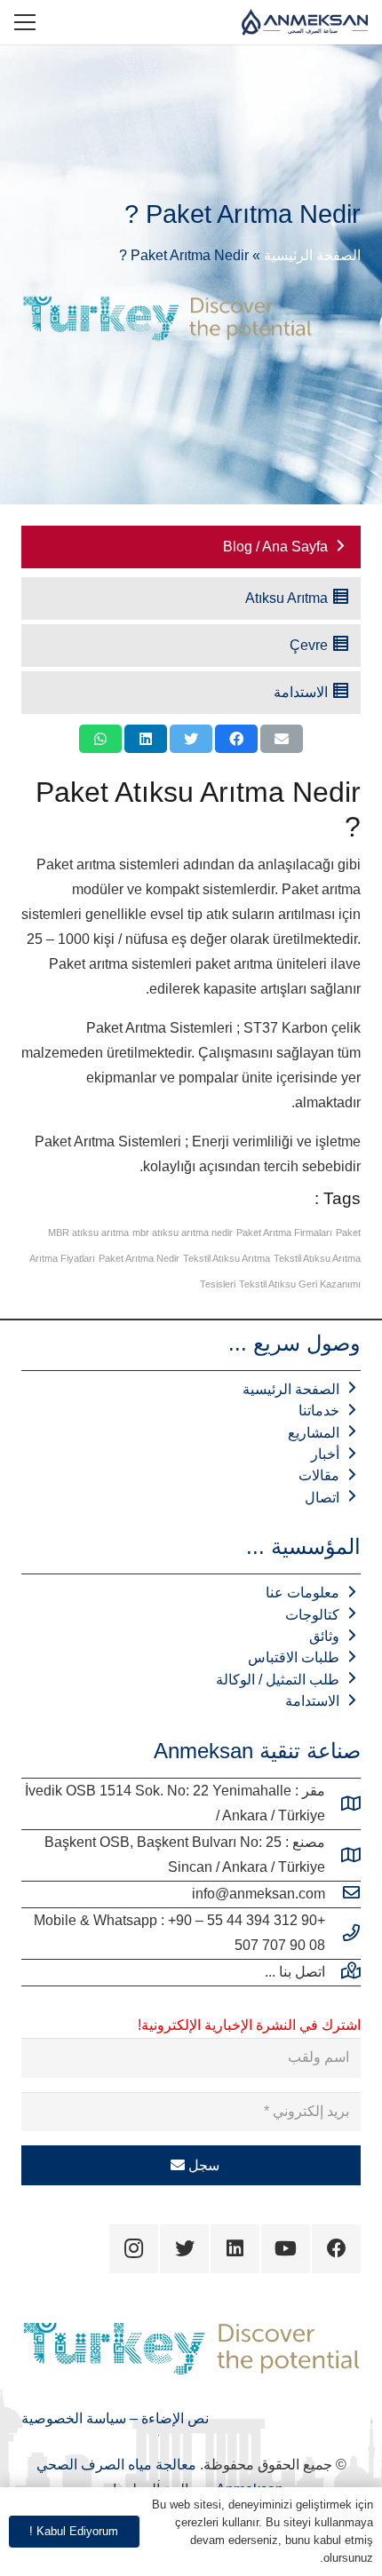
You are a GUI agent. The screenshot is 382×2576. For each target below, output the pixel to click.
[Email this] (282, 739)
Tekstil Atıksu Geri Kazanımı (300, 1284)
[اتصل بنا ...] (343, 1972)
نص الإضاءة (173, 2418)
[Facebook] (336, 2249)
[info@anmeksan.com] (343, 1894)
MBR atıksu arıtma (88, 1233)
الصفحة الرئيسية (312, 255)
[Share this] (236, 739)
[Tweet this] (191, 739)
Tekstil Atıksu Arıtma (227, 1258)
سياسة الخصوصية (74, 2418)
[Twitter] (184, 2249)
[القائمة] (25, 22)
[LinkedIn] (235, 2249)
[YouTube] (286, 2249)
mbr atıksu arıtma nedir (183, 1233)
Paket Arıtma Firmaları (284, 1233)
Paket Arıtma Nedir (139, 1258)
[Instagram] (134, 2249)
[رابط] (305, 22)
